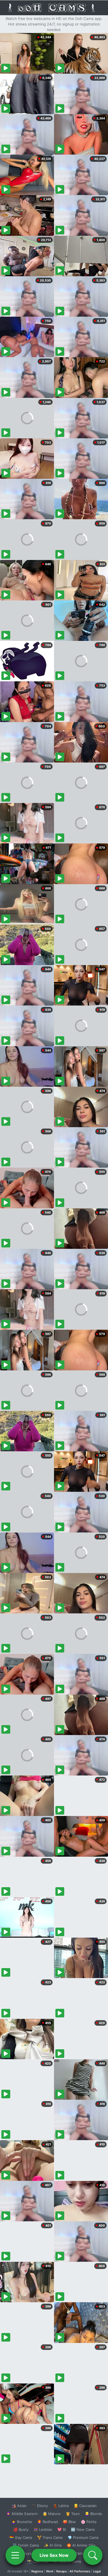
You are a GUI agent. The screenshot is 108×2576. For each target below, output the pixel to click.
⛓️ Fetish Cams (26, 2545)
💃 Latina (61, 2506)
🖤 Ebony (40, 2506)
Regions (37, 2571)
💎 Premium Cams (83, 2537)
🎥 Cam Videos (83, 2553)
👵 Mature (52, 2514)
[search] (93, 2555)
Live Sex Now (54, 2555)
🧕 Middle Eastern (22, 2514)
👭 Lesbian (43, 2529)
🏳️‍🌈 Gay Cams (21, 2537)
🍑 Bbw (69, 2522)
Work (50, 2571)
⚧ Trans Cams (50, 2537)
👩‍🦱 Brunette (22, 2522)
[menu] (15, 2555)
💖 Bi (62, 2529)
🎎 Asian (19, 2506)
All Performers (80, 2571)
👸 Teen (73, 2514)
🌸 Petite (89, 2522)
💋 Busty (21, 2529)
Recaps (61, 2571)
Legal (97, 2571)
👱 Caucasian (85, 2506)
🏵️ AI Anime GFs (81, 2545)
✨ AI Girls (53, 2545)
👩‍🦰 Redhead (47, 2522)
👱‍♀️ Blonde (93, 2514)
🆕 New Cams (83, 2529)
